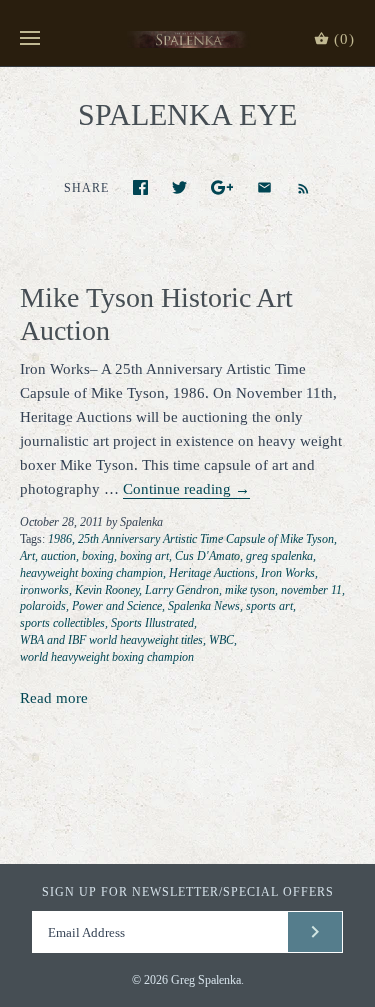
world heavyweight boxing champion (107, 657)
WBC (221, 640)
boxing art (144, 556)
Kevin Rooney (107, 590)
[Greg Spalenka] (187, 39)
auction (58, 556)
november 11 (311, 590)
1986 (60, 539)
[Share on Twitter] (179, 187)
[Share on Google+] (222, 187)
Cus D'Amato (207, 556)
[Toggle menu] (30, 39)
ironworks (44, 590)
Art (27, 556)
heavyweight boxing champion (91, 573)
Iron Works (288, 573)
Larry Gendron (182, 590)
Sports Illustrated (152, 623)
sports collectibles (62, 623)
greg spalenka (279, 556)
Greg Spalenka (206, 980)
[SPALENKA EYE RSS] (293, 187)
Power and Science (117, 606)
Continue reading (186, 489)
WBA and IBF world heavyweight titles (111, 640)
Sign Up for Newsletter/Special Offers (188, 892)
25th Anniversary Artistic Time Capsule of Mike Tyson (206, 539)
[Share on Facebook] (140, 187)
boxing (98, 556)
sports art (269, 606)
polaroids (43, 606)
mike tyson (250, 590)
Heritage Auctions (212, 573)
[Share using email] (264, 187)
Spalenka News (204, 606)
